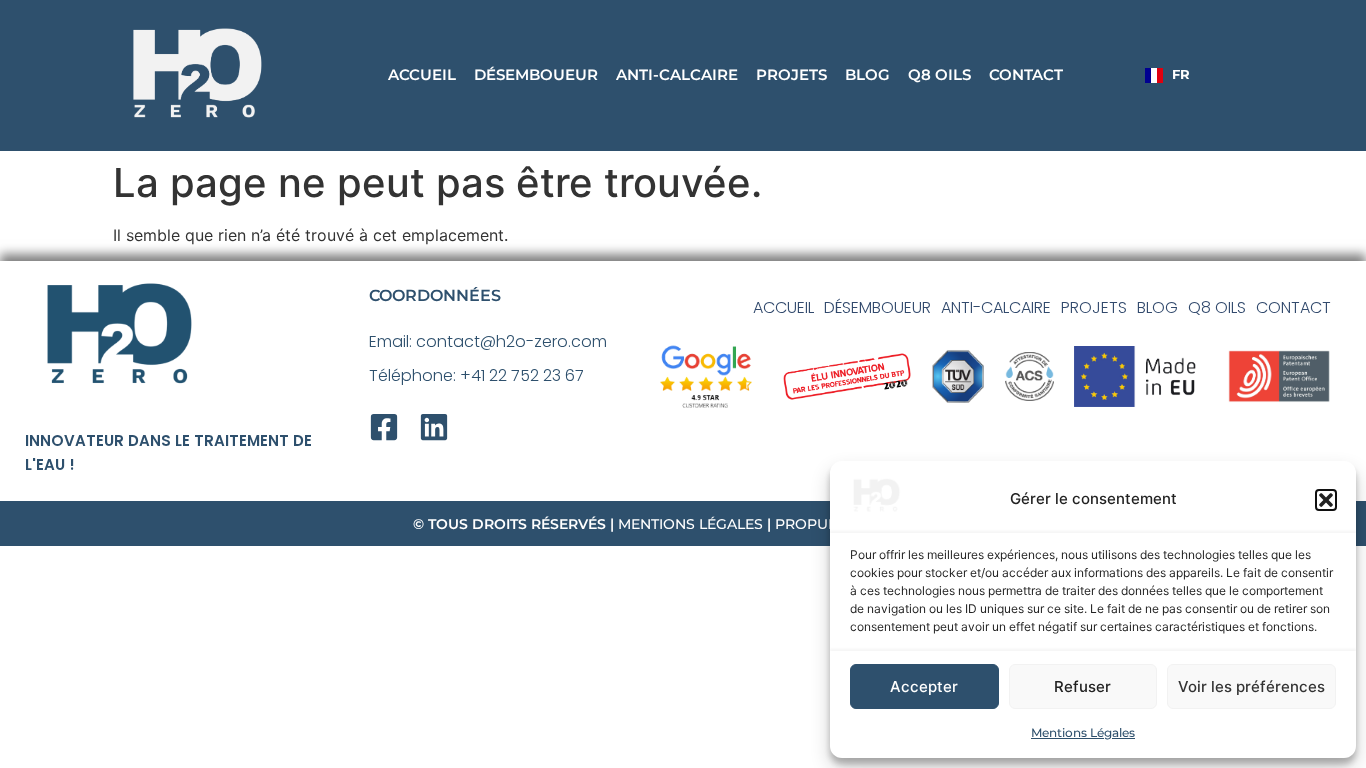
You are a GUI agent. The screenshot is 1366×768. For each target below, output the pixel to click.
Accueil (422, 74)
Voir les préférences (1251, 686)
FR (1181, 74)
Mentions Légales (1083, 732)
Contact (1026, 74)
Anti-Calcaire (677, 74)
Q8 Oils (939, 74)
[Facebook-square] (384, 427)
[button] (1326, 500)
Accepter (924, 686)
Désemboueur (536, 74)
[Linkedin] (434, 427)
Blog (867, 74)
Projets (791, 74)
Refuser (1082, 686)
